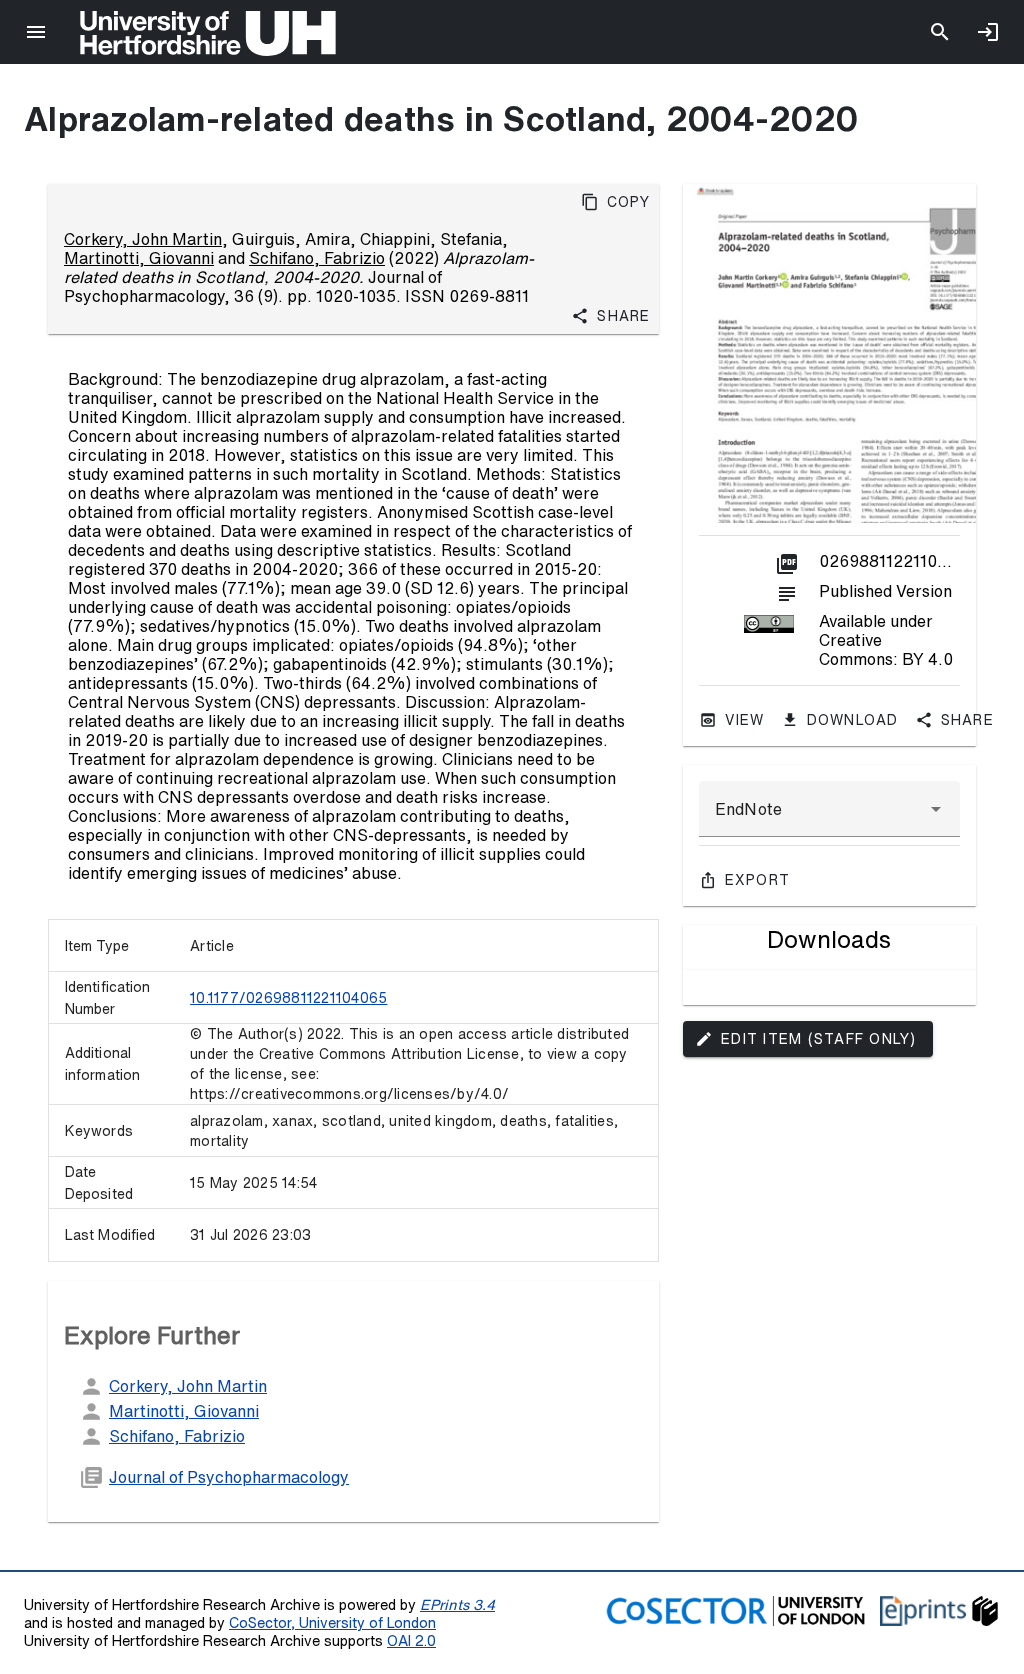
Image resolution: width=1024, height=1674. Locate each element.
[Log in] (988, 32)
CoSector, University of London (332, 1622)
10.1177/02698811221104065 (288, 998)
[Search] (940, 32)
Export (758, 880)
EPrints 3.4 (457, 1604)
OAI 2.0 (411, 1640)
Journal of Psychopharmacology (229, 1477)
